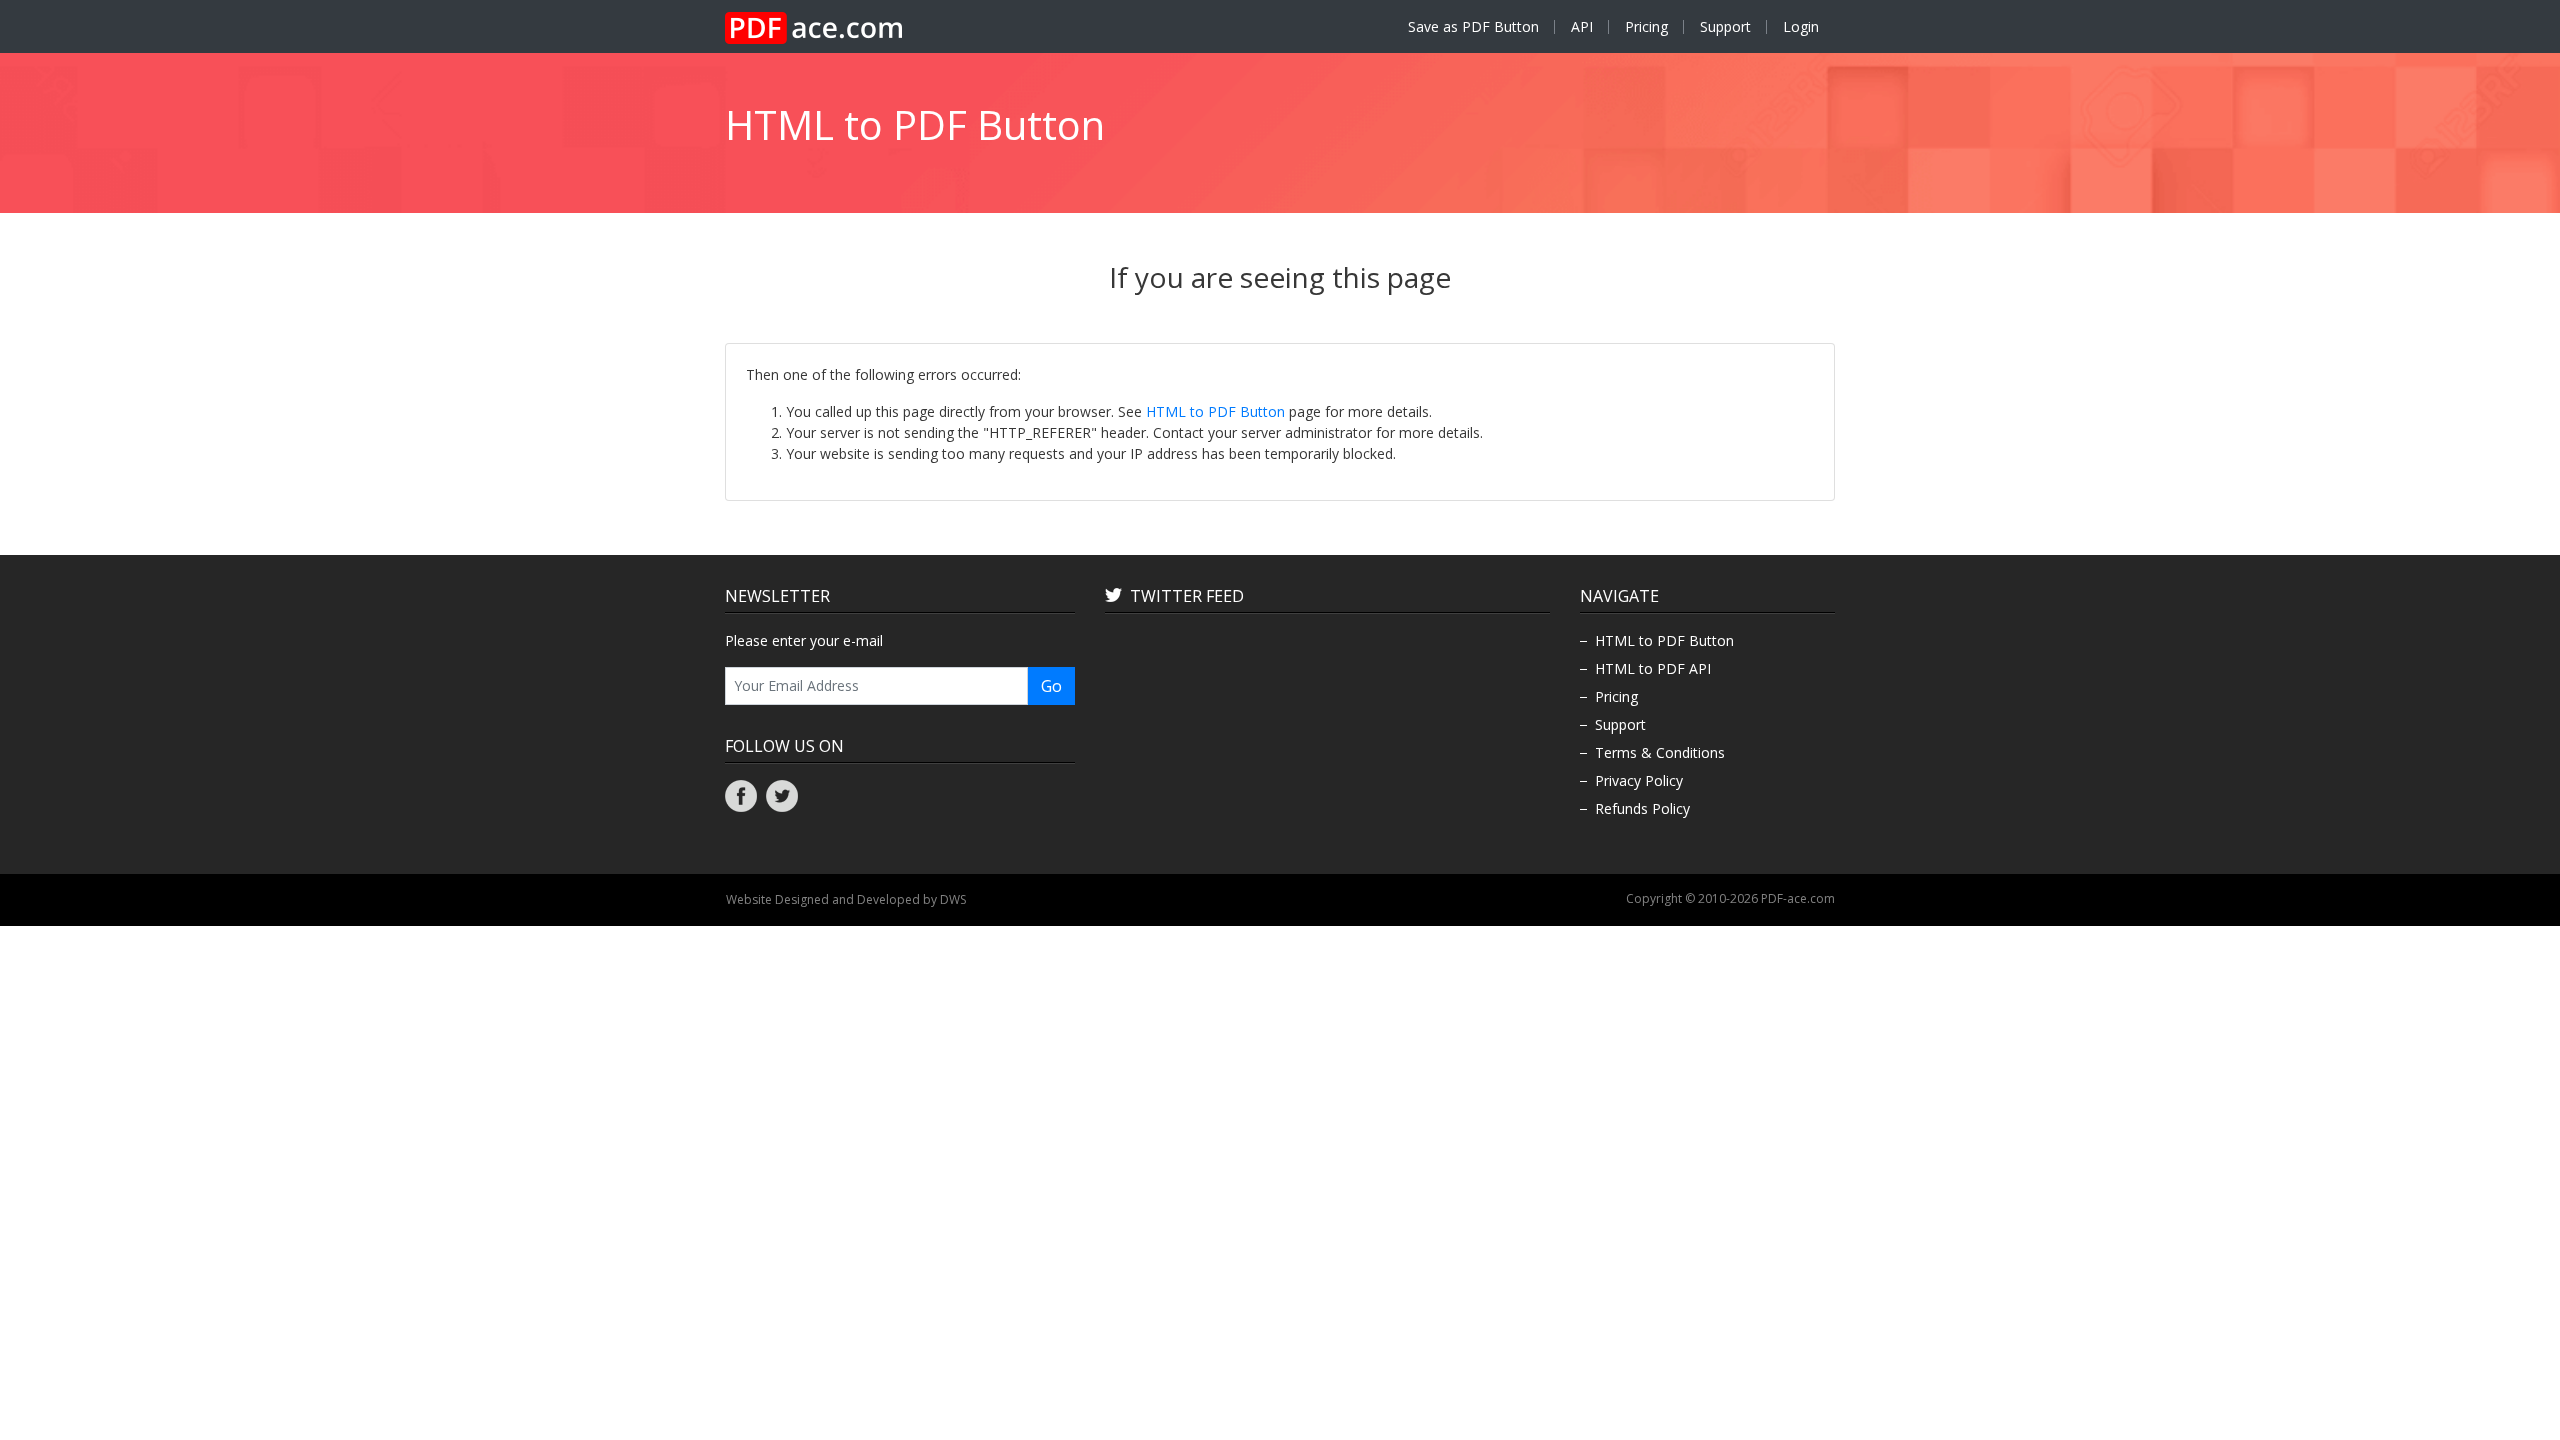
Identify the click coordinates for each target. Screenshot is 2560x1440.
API (1582, 26)
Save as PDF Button (1473, 26)
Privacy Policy (1639, 780)
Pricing (1646, 26)
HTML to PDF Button (1215, 411)
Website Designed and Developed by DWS (846, 899)
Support (1725, 26)
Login (1801, 26)
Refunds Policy (1642, 808)
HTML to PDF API (1653, 668)
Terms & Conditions (1660, 752)
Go (1051, 686)
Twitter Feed (1187, 596)
